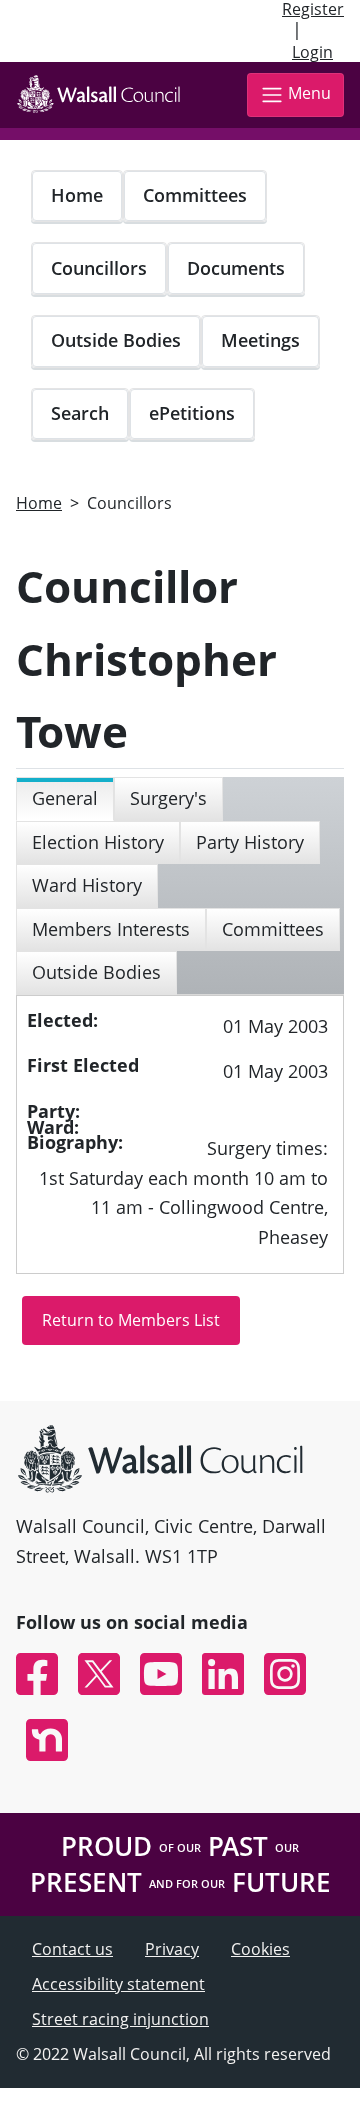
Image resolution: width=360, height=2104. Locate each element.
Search (80, 413)
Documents (236, 268)
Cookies (260, 1949)
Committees (195, 195)
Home (77, 195)
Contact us (72, 1949)
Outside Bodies (116, 340)
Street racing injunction (120, 2019)
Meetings (260, 340)
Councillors (99, 268)
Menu (309, 93)
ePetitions (192, 413)
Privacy (172, 1949)
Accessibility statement (118, 1984)
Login (312, 52)
